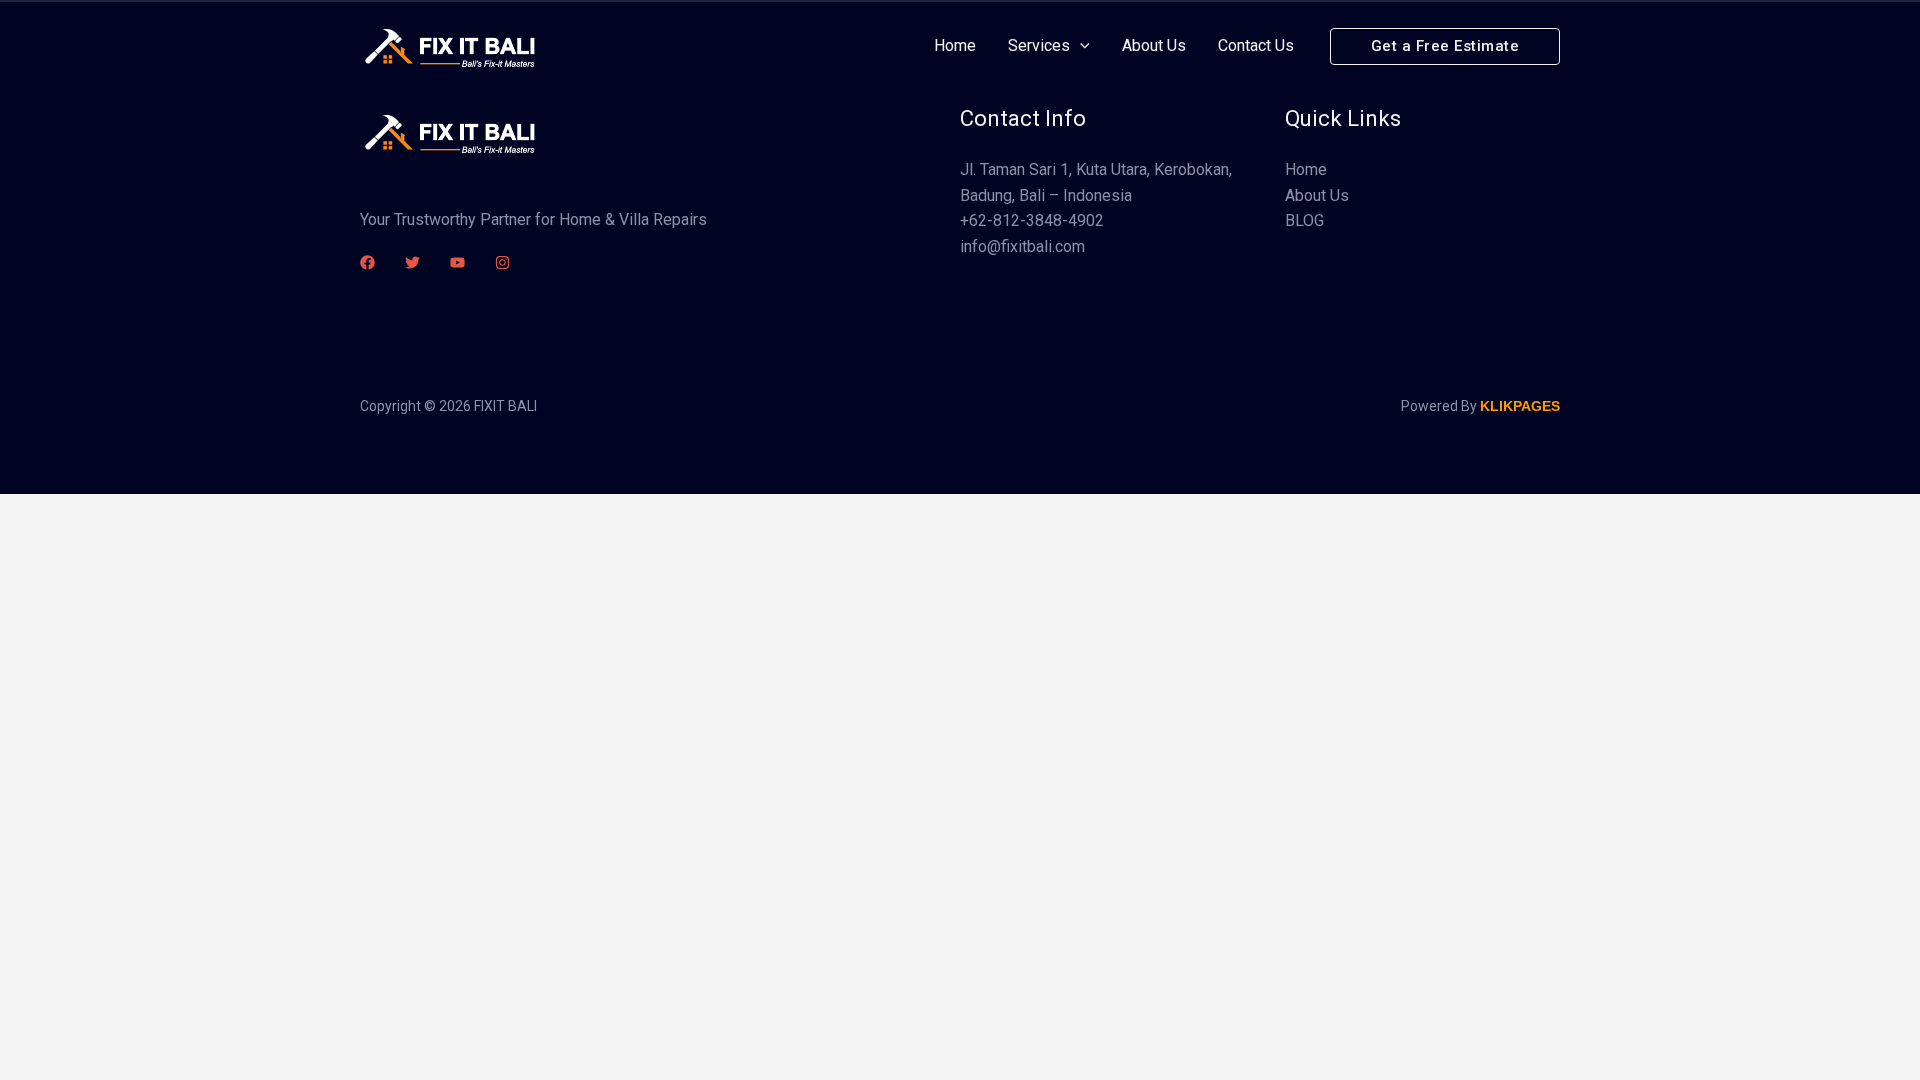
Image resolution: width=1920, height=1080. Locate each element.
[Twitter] (412, 262)
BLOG (1304, 220)
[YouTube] (457, 262)
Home (1306, 169)
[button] (1445, 46)
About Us (1317, 195)
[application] (1080, 46)
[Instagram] (502, 262)
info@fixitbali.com (1022, 246)
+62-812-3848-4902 (1032, 220)
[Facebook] (367, 262)
